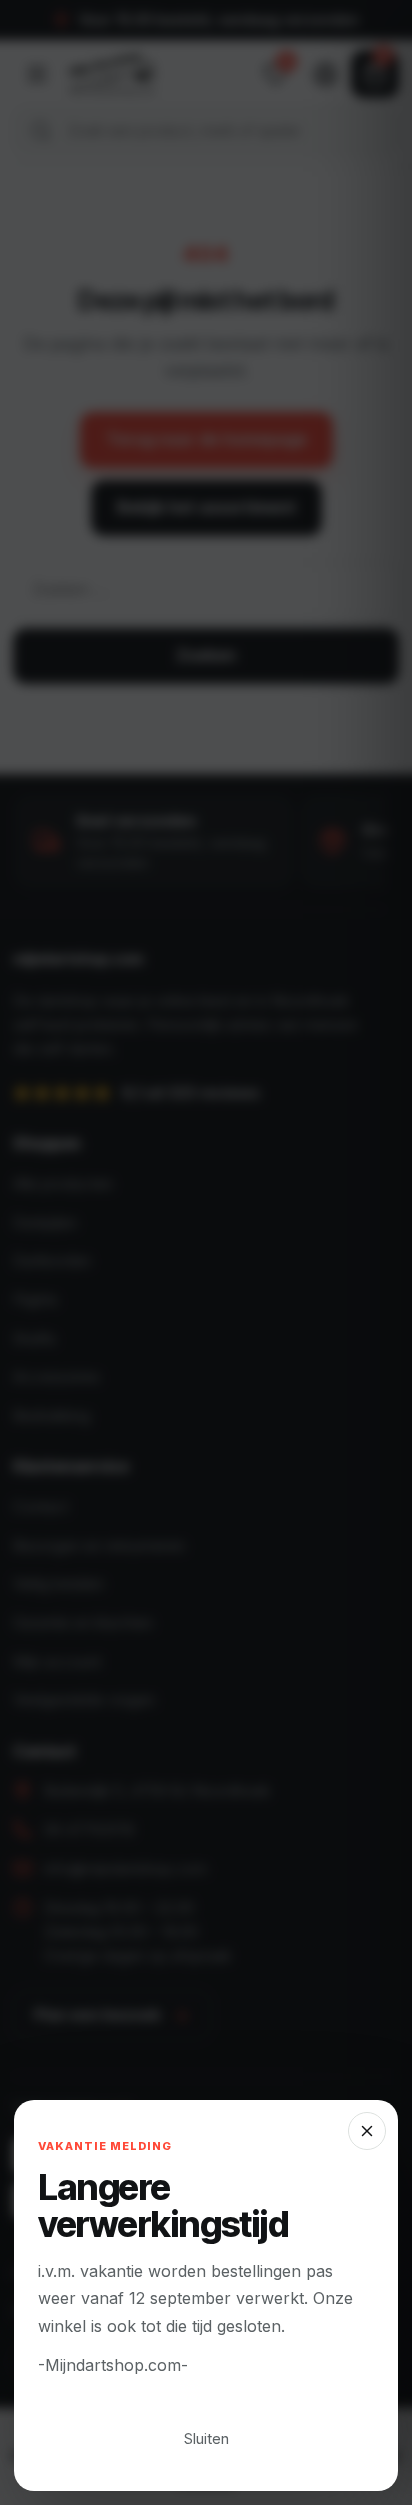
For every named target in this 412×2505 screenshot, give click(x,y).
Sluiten (206, 2438)
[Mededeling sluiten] (206, 1252)
